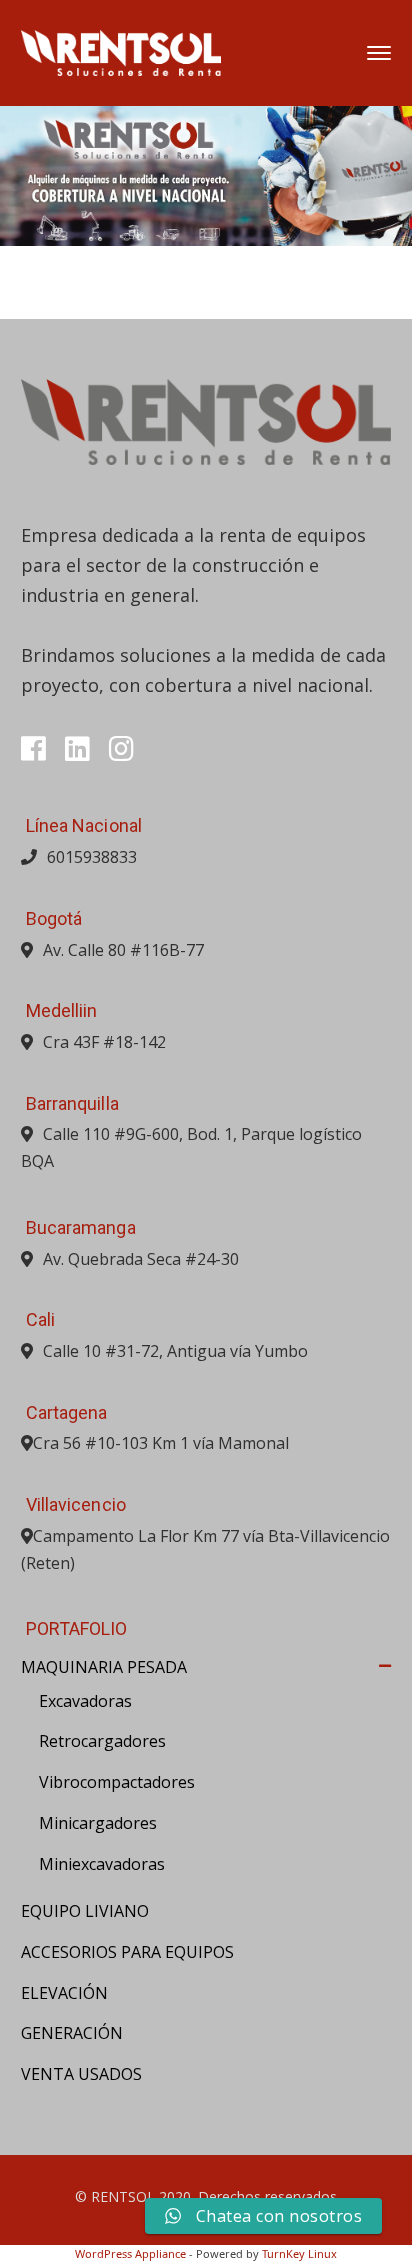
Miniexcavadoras (102, 1864)
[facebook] (33, 749)
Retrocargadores (102, 1741)
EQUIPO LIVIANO (85, 1911)
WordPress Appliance (130, 2253)
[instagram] (121, 749)
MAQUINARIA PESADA (104, 1667)
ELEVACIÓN (64, 1993)
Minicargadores (98, 1823)
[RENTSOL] (121, 51)
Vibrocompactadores (117, 1782)
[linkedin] (77, 749)
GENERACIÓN (72, 2033)
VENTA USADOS (81, 2074)
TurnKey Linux (299, 2253)
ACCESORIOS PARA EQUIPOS (127, 1952)
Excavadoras (85, 1701)
